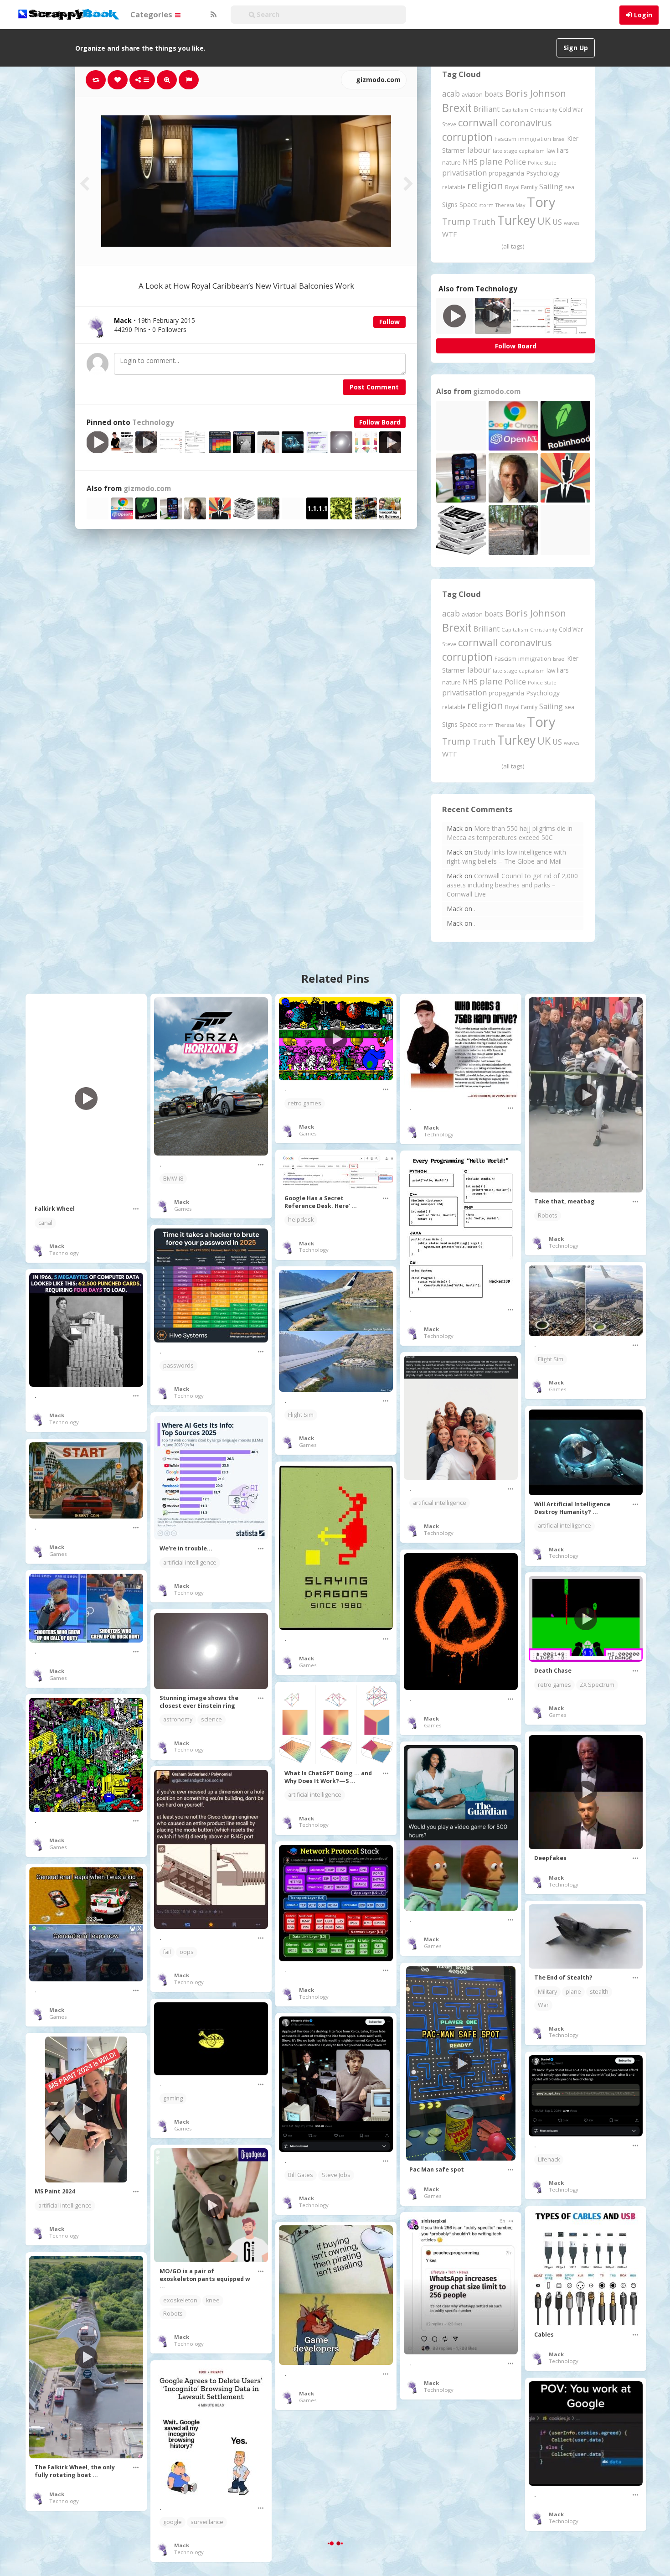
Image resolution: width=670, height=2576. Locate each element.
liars (563, 150)
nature (451, 162)
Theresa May (510, 205)
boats (494, 94)
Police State (542, 163)
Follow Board (380, 422)
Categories (152, 14)
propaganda (506, 173)
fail (167, 1952)
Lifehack (549, 2159)
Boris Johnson (536, 93)
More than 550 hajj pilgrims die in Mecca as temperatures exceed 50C (510, 833)
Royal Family (521, 187)
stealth (599, 1992)
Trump (456, 221)
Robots (548, 1215)
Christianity (544, 110)
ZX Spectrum (597, 1685)
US (557, 222)
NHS (470, 162)
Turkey (516, 220)
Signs (450, 205)
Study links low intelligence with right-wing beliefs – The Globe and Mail (506, 857)
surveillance (207, 2522)
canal (45, 1223)
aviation (472, 95)
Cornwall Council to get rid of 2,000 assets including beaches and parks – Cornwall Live (512, 885)
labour (479, 150)
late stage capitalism (519, 151)
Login (643, 15)
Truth (484, 222)
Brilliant (487, 109)
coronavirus (526, 123)
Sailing (551, 187)
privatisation (464, 173)
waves (572, 223)
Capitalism (515, 110)
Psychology (543, 173)
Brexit (457, 108)
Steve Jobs (336, 2175)
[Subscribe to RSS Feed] (212, 15)
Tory (541, 202)
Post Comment (374, 387)
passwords (178, 1366)
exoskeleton (180, 2300)
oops (187, 1952)
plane (491, 161)
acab (451, 93)
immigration (535, 139)
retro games (305, 1103)
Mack (57, 1246)
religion (485, 185)
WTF (449, 234)
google (173, 2522)
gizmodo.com (377, 80)
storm (487, 205)
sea (569, 187)
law (551, 151)
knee (213, 2300)
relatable (454, 187)
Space (469, 205)
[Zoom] (167, 80)
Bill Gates (301, 2175)
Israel (559, 139)
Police (515, 162)
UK (544, 221)
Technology (153, 422)
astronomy (178, 1719)
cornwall (478, 122)
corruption (467, 137)
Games (183, 1209)
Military (547, 1992)
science (211, 1719)
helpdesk (301, 1220)
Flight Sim (551, 1359)
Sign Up (576, 48)
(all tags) (513, 246)
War (543, 2005)
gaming (173, 2098)
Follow (389, 322)
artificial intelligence (440, 1503)
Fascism (505, 139)
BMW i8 (173, 1179)
